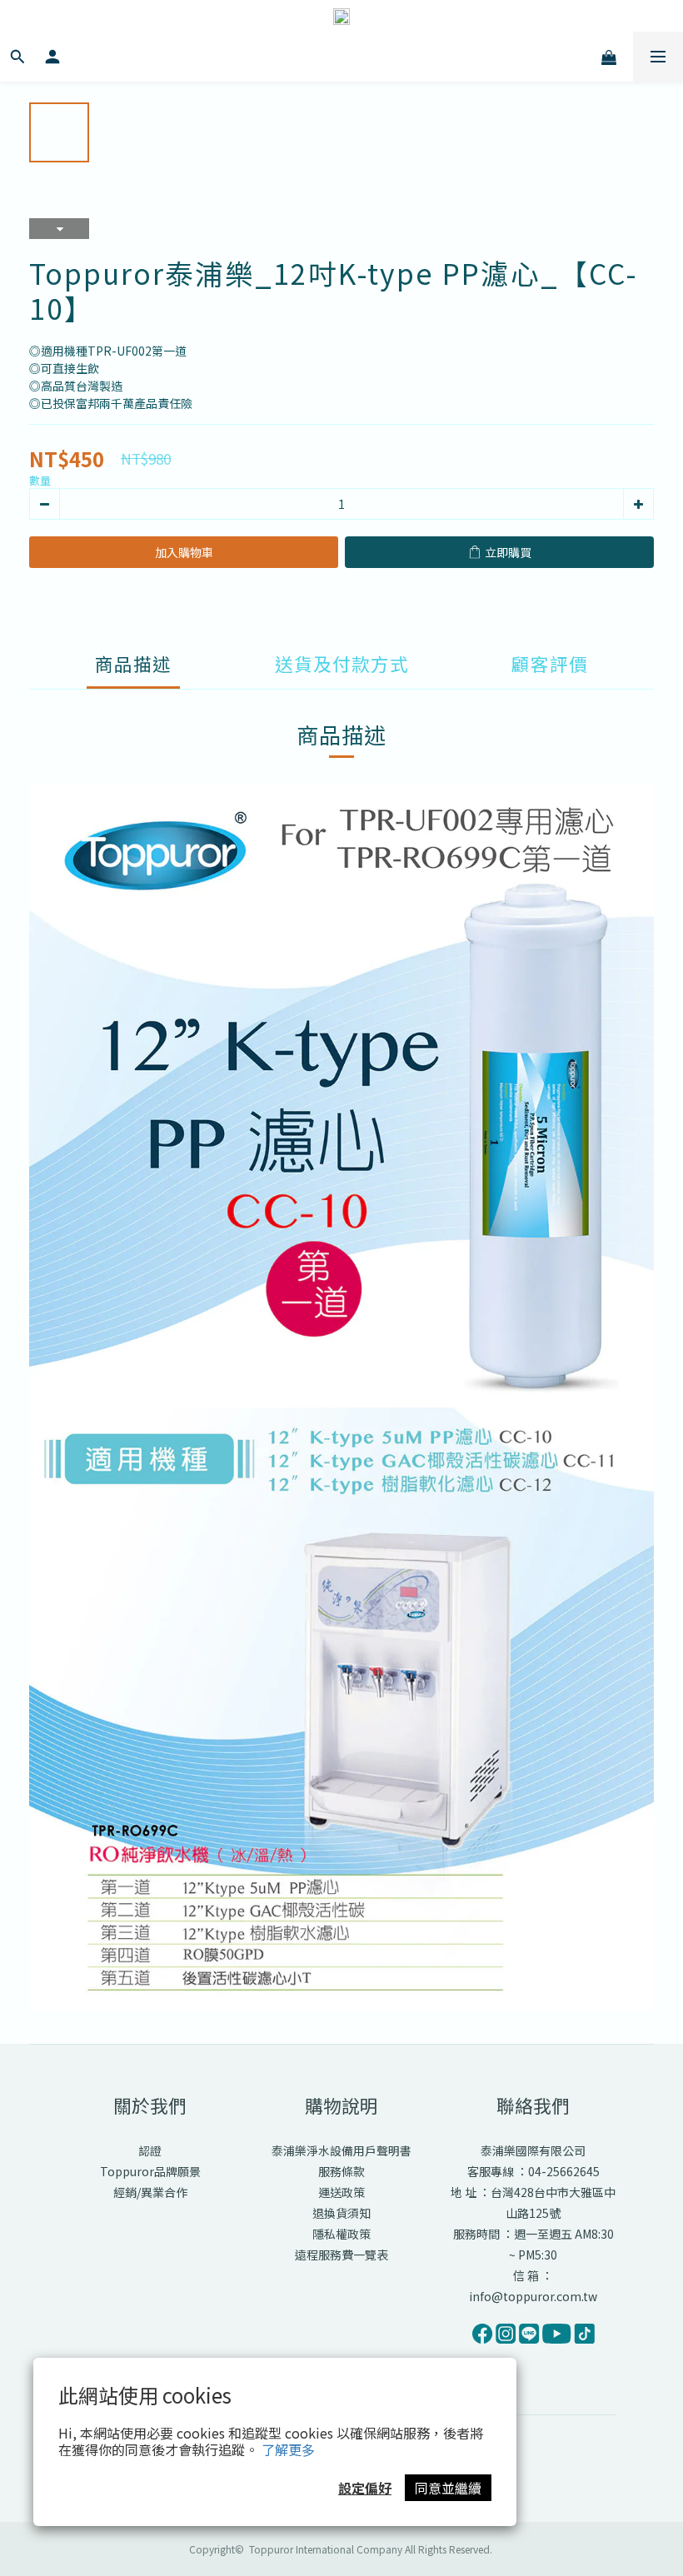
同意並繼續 (448, 2488)
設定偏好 (365, 2488)
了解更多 (288, 2449)
